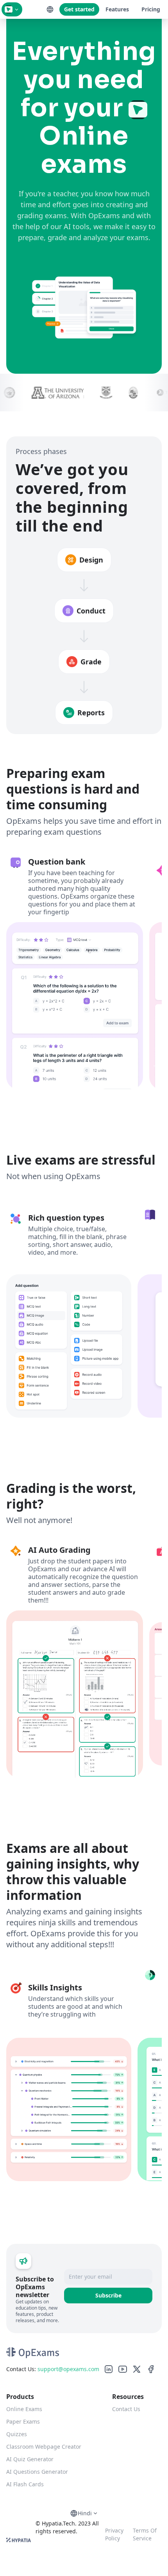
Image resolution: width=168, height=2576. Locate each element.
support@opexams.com (68, 2369)
